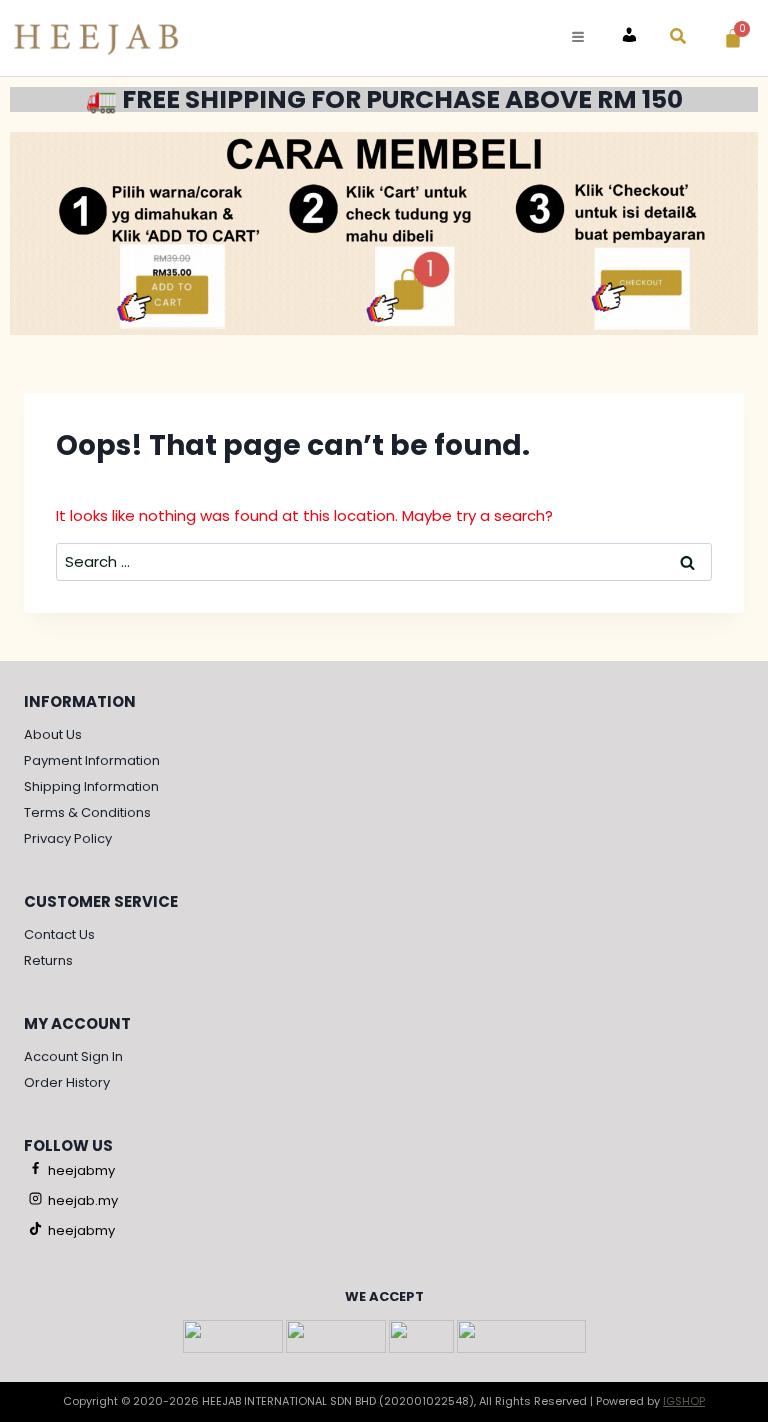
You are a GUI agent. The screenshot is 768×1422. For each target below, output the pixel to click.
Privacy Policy (68, 838)
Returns (48, 960)
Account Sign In (73, 1056)
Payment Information (92, 760)
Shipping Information (91, 786)
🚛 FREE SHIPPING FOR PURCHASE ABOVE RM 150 (384, 99)
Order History (67, 1082)
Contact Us (59, 934)
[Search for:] (384, 561)
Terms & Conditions (87, 812)
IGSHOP (684, 1401)
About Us (53, 734)
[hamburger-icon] (577, 37)
